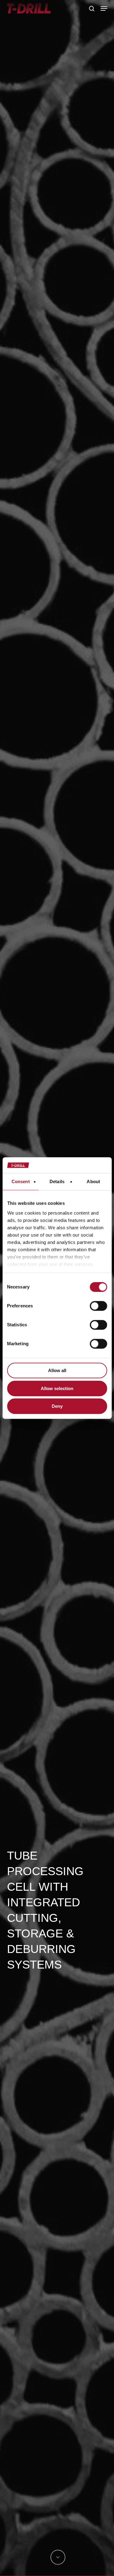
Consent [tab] (21, 1181)
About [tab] (93, 1181)
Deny (57, 1406)
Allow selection (57, 1388)
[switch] (98, 1306)
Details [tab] (57, 1181)
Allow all (57, 1370)
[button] (104, 9)
